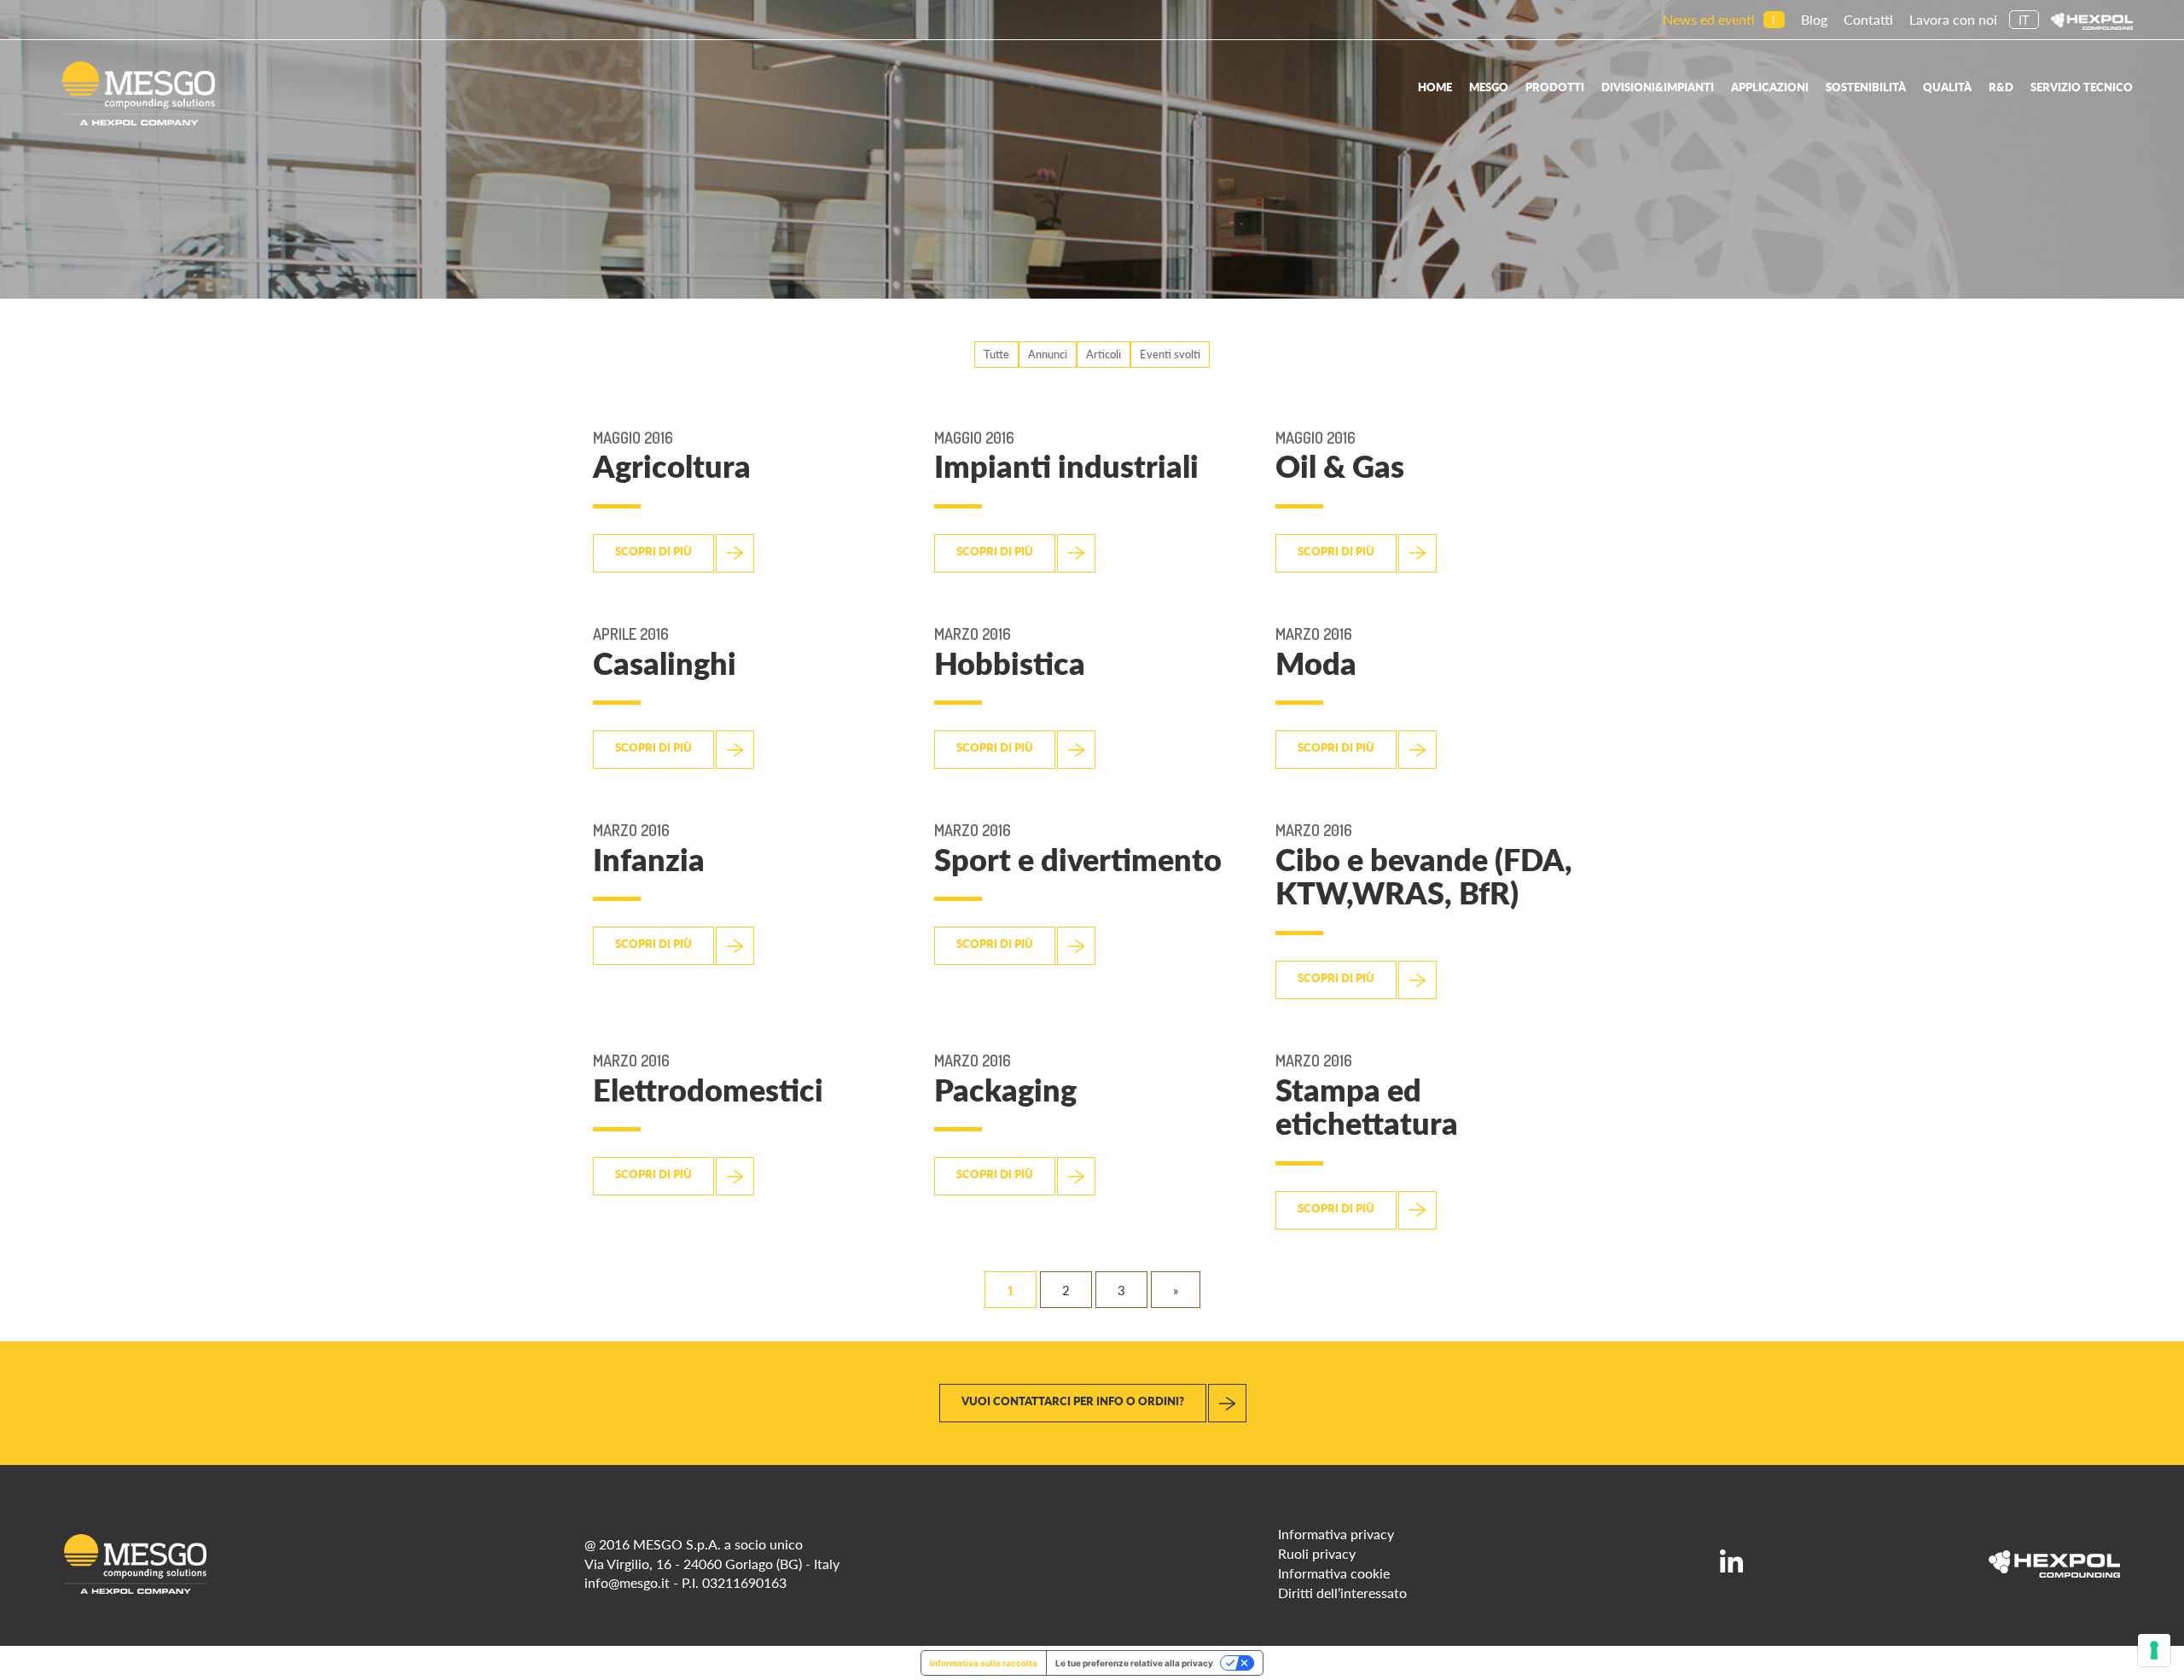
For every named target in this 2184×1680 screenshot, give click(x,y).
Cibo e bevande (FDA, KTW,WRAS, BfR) (1424, 876)
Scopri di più (653, 551)
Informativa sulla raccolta (984, 1663)
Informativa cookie (1334, 1573)
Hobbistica (1010, 663)
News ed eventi (1709, 19)
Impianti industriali (1066, 465)
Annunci (1048, 354)
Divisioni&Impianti (1658, 87)
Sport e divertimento (1078, 859)
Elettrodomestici (708, 1089)
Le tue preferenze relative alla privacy (1134, 1663)
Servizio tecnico (2082, 87)
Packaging (1005, 1089)
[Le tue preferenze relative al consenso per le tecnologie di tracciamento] (2154, 1650)
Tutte (996, 354)
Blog (1814, 19)
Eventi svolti (1170, 354)
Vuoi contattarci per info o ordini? (1073, 1401)
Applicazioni (1770, 87)
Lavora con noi (1953, 19)
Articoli (1104, 354)
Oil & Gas (1340, 465)
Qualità (1947, 87)
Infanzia (649, 859)
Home (1435, 87)
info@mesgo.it (627, 1582)
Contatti (1868, 19)
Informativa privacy (1336, 1534)
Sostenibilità (1866, 87)
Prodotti (1555, 87)
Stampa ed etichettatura (1367, 1106)
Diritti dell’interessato (1342, 1593)
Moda (1316, 663)
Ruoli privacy (1317, 1553)
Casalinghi (665, 663)
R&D (2001, 87)
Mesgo (1489, 87)
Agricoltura (672, 465)
